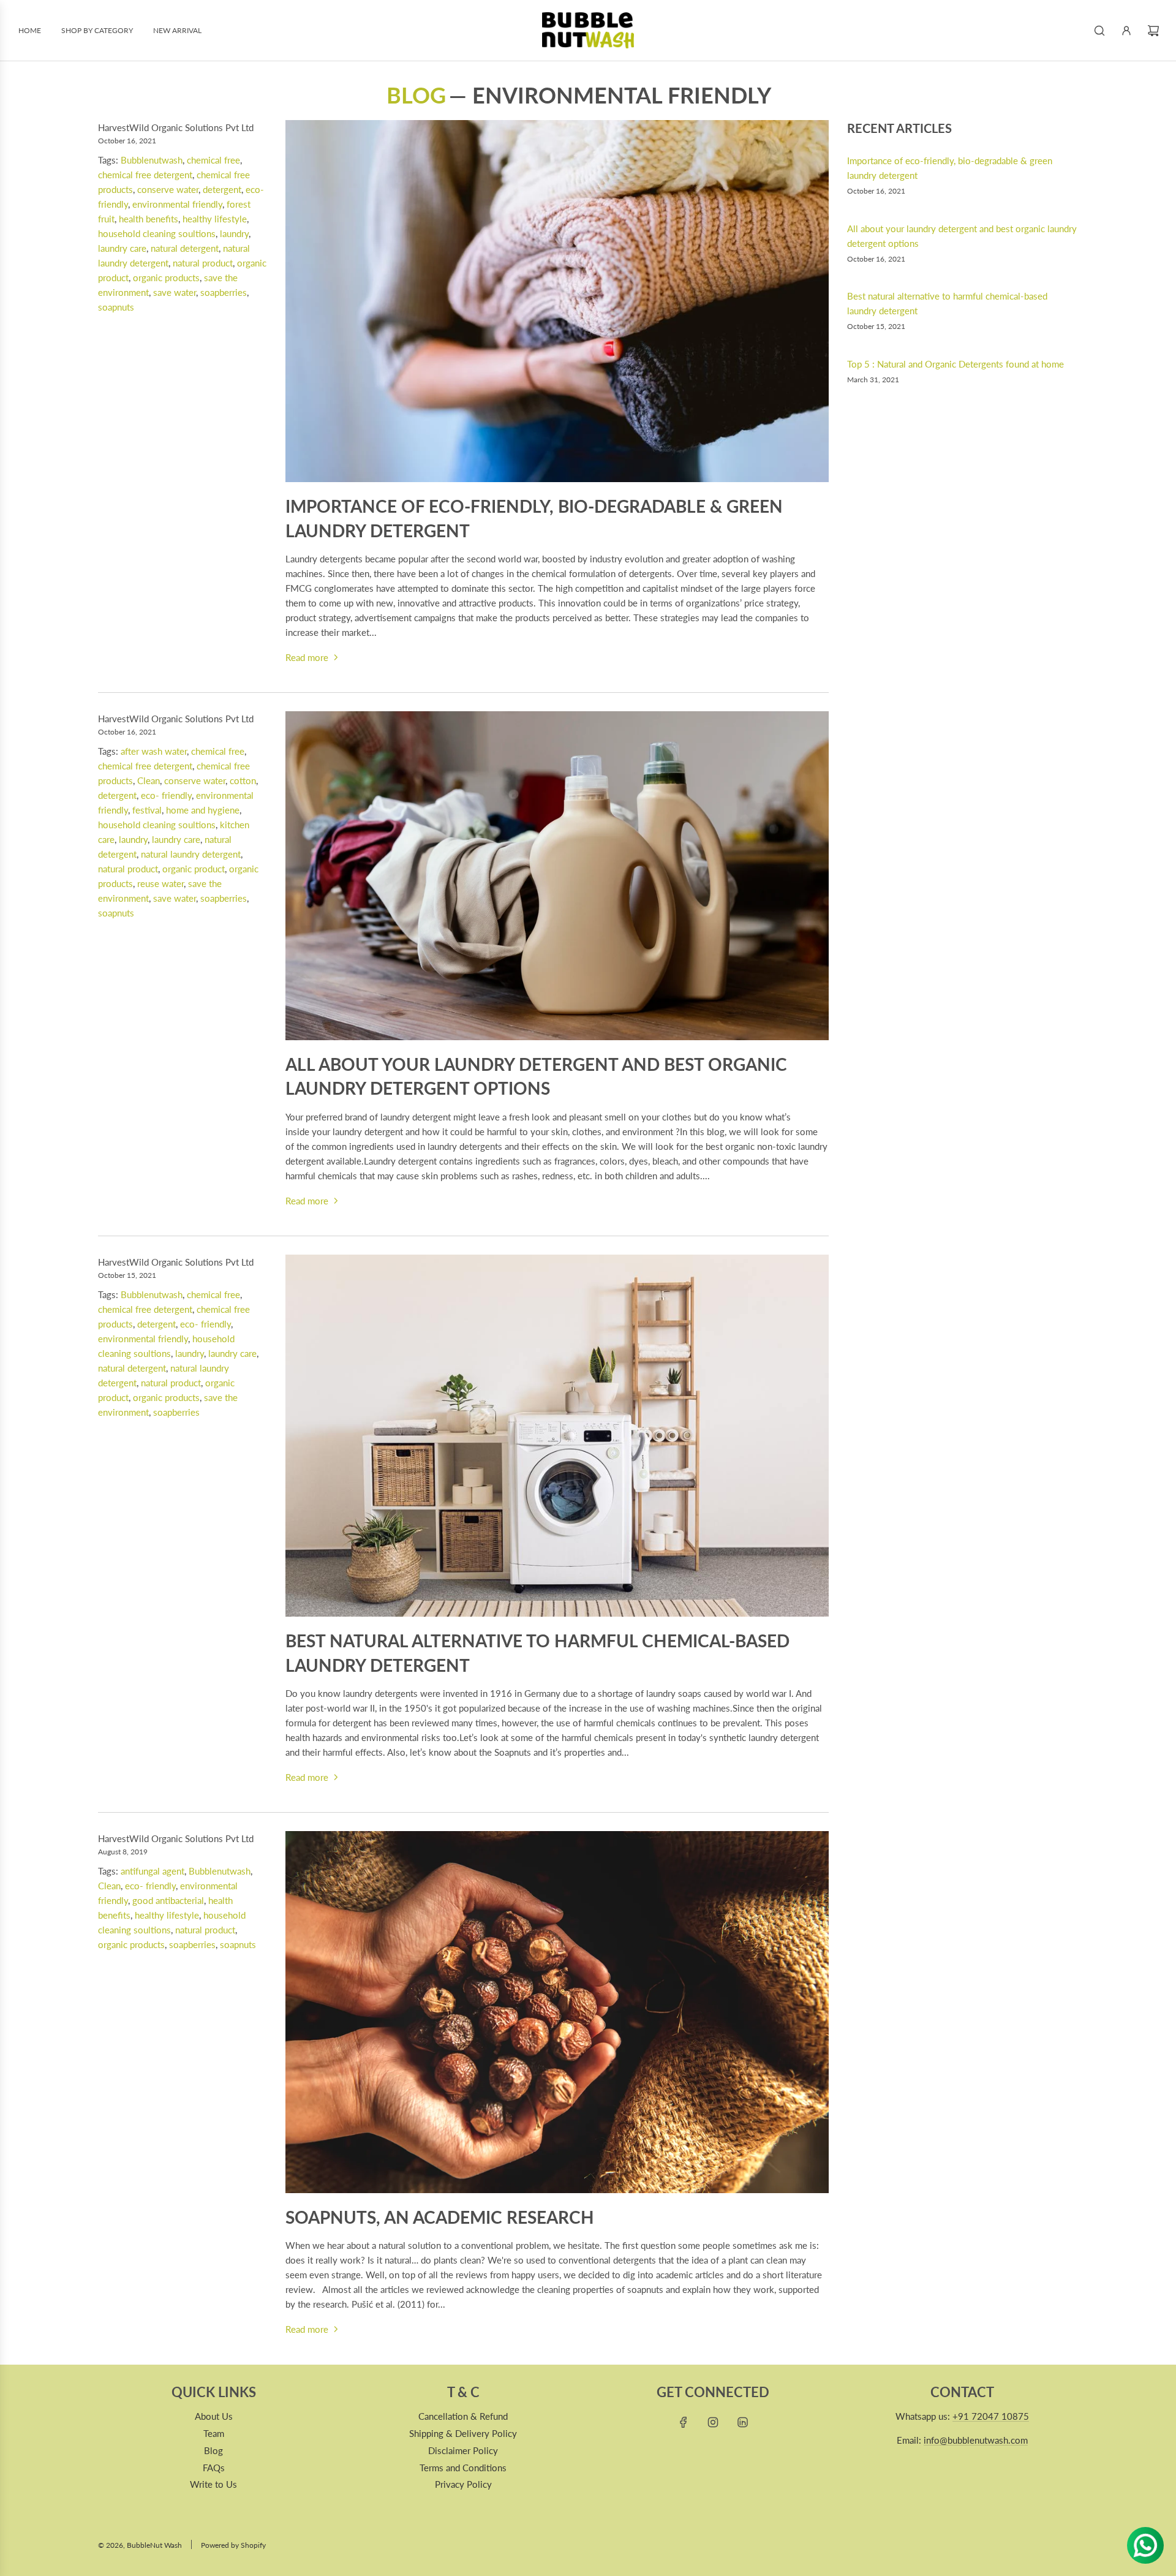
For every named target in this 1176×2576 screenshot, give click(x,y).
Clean (149, 780)
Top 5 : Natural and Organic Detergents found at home (956, 364)
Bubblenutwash (152, 160)
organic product (194, 869)
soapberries (224, 292)
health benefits (149, 219)
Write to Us (213, 2484)
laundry (234, 233)
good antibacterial (168, 1900)
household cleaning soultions (157, 233)
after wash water (154, 751)
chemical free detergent (145, 175)
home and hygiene (203, 810)
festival (147, 810)
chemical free (213, 160)
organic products (166, 278)
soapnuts (116, 307)
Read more (307, 657)
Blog (416, 95)
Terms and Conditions (463, 2468)
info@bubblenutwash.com (976, 2440)
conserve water (168, 189)
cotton (243, 780)
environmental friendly (177, 204)
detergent (222, 189)
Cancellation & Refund (463, 2416)
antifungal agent (153, 1871)
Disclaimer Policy (463, 2450)
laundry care (122, 248)
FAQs (214, 2468)
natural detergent (185, 248)
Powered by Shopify (233, 2545)
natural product (203, 263)
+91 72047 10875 (991, 2416)
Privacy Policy (463, 2484)
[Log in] (1126, 31)
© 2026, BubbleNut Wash (140, 2545)
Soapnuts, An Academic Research (440, 2217)
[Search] (1099, 31)
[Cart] (1153, 31)
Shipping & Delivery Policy (463, 2433)
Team (214, 2433)
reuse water (160, 883)
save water (175, 292)
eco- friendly (166, 795)
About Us (214, 2416)
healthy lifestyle (215, 219)
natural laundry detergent (191, 854)
